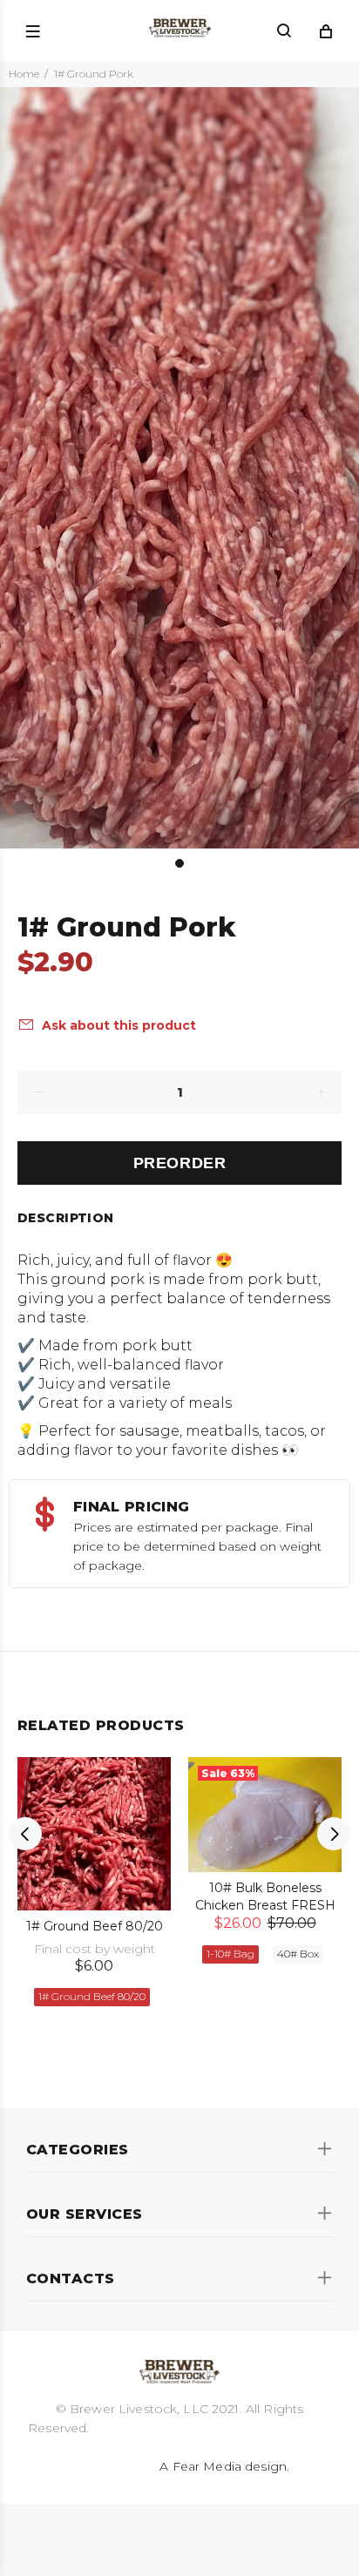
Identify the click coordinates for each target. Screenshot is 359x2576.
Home (24, 74)
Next (334, 1834)
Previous (25, 1834)
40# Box (298, 1954)
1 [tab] (179, 863)
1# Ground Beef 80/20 (95, 1926)
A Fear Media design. (223, 2466)
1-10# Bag (230, 1954)
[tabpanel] (179, 468)
